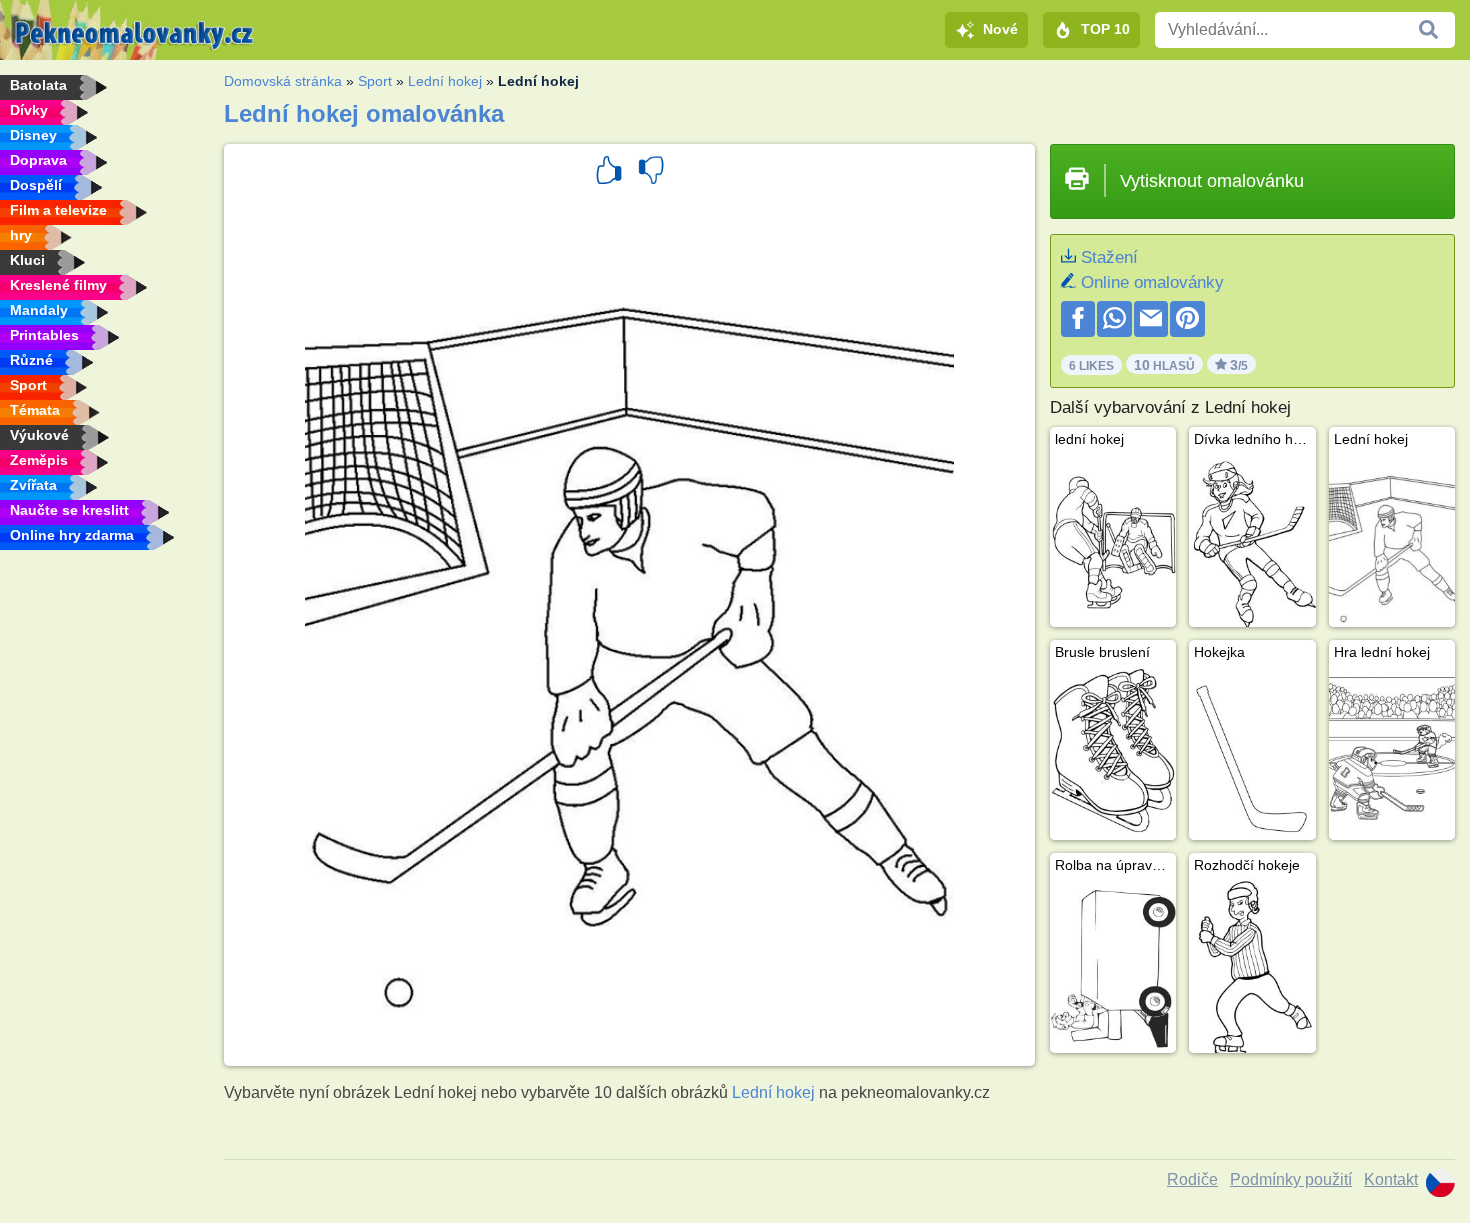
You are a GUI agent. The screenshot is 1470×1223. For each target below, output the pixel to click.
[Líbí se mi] (609, 173)
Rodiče (1192, 1179)
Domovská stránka (283, 81)
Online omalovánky (1152, 282)
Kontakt (1391, 1179)
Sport (375, 81)
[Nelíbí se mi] (651, 173)
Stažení (1109, 257)
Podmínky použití (1291, 1179)
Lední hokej (445, 81)
